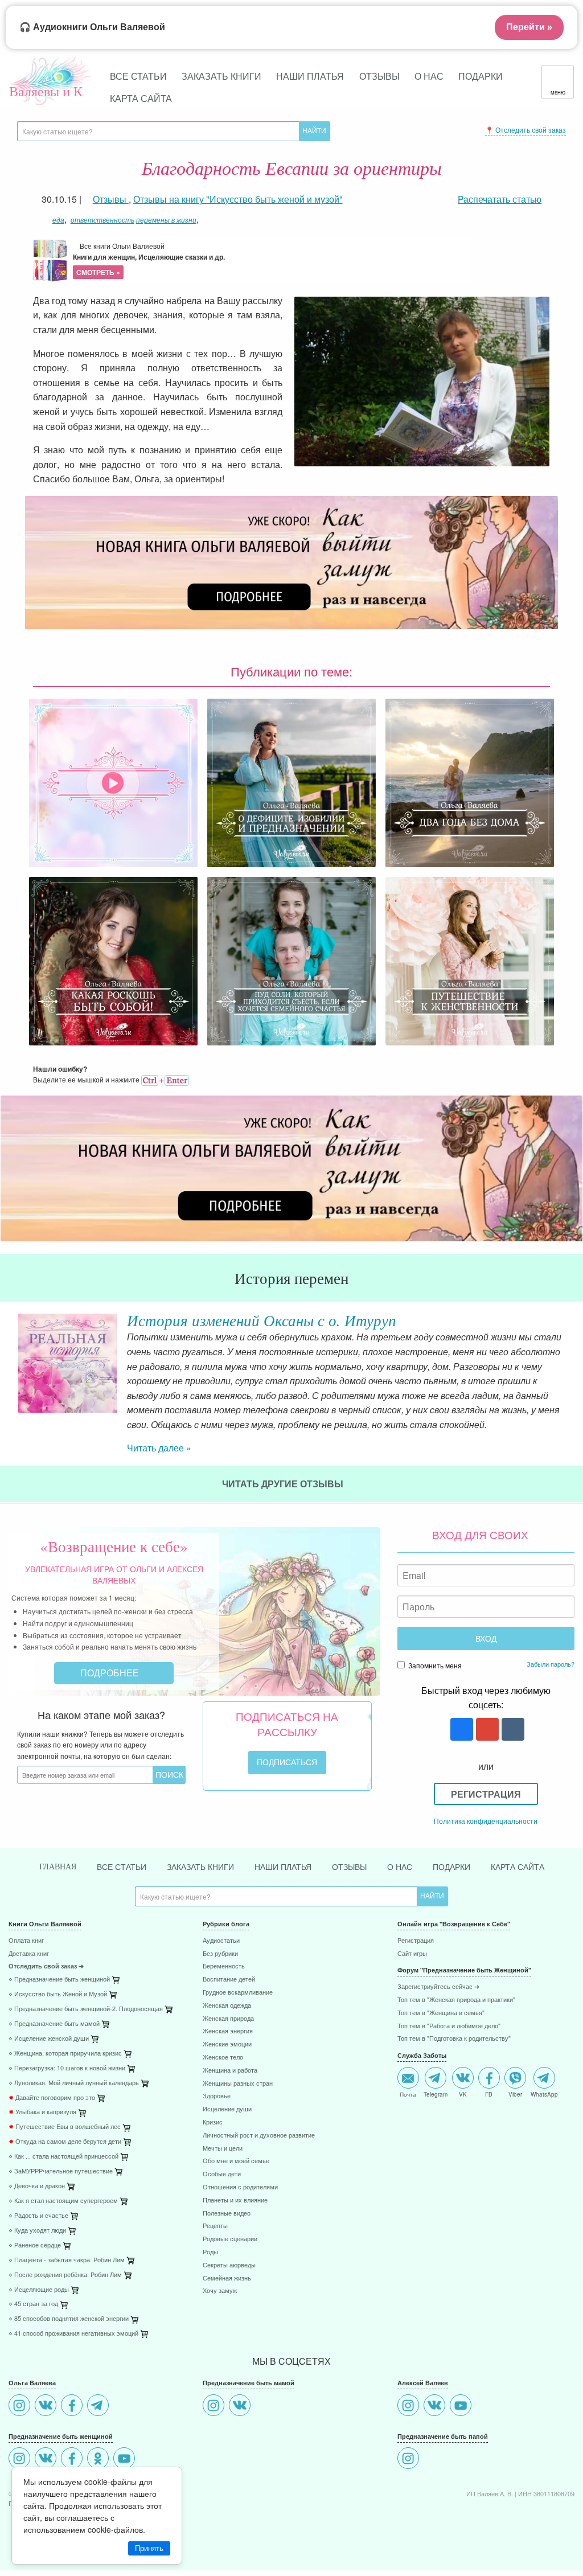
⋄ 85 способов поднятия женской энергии (69, 2319)
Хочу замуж (220, 2291)
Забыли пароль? (551, 1664)
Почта (408, 2094)
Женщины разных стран (238, 2084)
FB (489, 2094)
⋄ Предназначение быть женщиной (59, 1980)
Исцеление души (227, 2109)
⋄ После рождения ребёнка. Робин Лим (65, 2275)
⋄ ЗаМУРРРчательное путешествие (61, 2171)
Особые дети (222, 2174)
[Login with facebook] (460, 1730)
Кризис (213, 2122)
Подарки (481, 76)
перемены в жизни (166, 220)
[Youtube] (126, 2460)
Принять (149, 2548)
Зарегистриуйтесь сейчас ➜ (438, 1987)
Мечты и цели (223, 2149)
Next (574, 1364)
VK (463, 2094)
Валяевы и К (46, 91)
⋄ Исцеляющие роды (39, 2290)
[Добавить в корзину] (170, 2012)
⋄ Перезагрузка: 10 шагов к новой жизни (67, 2068)
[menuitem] (97, 1942)
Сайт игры (412, 1954)
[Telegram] (99, 2407)
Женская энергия (228, 2031)
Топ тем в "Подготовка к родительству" (454, 2039)
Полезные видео (227, 2214)
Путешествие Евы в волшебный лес (65, 2127)
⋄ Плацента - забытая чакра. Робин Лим (67, 2260)
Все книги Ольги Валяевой (149, 259)
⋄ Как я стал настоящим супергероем (63, 2201)
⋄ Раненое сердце (35, 2245)
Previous (9, 1364)
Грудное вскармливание (238, 1993)
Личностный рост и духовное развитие (259, 2136)
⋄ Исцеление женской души (49, 2039)
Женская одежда (227, 2006)
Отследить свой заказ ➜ (46, 1966)
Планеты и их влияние (235, 2200)
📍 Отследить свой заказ (525, 130)
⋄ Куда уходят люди (37, 2231)
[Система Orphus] (165, 1079)
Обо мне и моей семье (236, 2161)
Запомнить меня (434, 1665)
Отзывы (379, 76)
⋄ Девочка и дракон (37, 2186)
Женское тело (223, 2058)
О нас (429, 76)
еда (58, 220)
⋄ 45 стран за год (33, 2304)
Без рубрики (220, 1954)
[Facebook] (73, 2407)
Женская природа (228, 2019)
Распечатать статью (500, 199)
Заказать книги (221, 76)
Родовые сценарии (230, 2239)
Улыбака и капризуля (42, 2112)
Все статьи (138, 76)
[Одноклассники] (99, 2460)
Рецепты (215, 2226)
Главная (58, 1867)
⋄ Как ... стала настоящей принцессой (63, 2157)
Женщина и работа (230, 2071)
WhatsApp (544, 2094)
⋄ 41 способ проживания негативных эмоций (73, 2334)
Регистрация (486, 1794)
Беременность (224, 1966)
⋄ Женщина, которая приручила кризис (65, 2054)
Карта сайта (141, 98)
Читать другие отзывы (284, 1484)
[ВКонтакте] (47, 2407)
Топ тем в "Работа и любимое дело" (449, 2026)
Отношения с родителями (240, 2187)
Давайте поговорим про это (52, 2098)
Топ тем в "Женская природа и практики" (456, 2000)
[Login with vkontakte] (512, 1730)
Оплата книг (26, 1941)
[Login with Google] (486, 1730)
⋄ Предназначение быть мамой (54, 2024)
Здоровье (217, 2096)
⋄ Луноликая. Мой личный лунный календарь (74, 2083)
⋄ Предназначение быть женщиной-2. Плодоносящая (86, 2009)
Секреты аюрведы (229, 2265)
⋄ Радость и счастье (38, 2216)
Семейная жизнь (227, 2278)
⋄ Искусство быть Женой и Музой (58, 1994)
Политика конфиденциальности (486, 1821)
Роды (210, 2252)
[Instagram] (21, 2407)
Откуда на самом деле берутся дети (65, 2142)
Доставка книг (29, 1954)
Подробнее (111, 1673)
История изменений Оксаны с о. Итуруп (262, 1320)
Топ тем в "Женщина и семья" (441, 2013)
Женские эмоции (227, 2044)
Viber (515, 2094)
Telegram (436, 2094)
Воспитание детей (229, 1980)
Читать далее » (159, 1448)
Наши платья (310, 76)
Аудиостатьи (221, 1941)
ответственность (102, 220)
